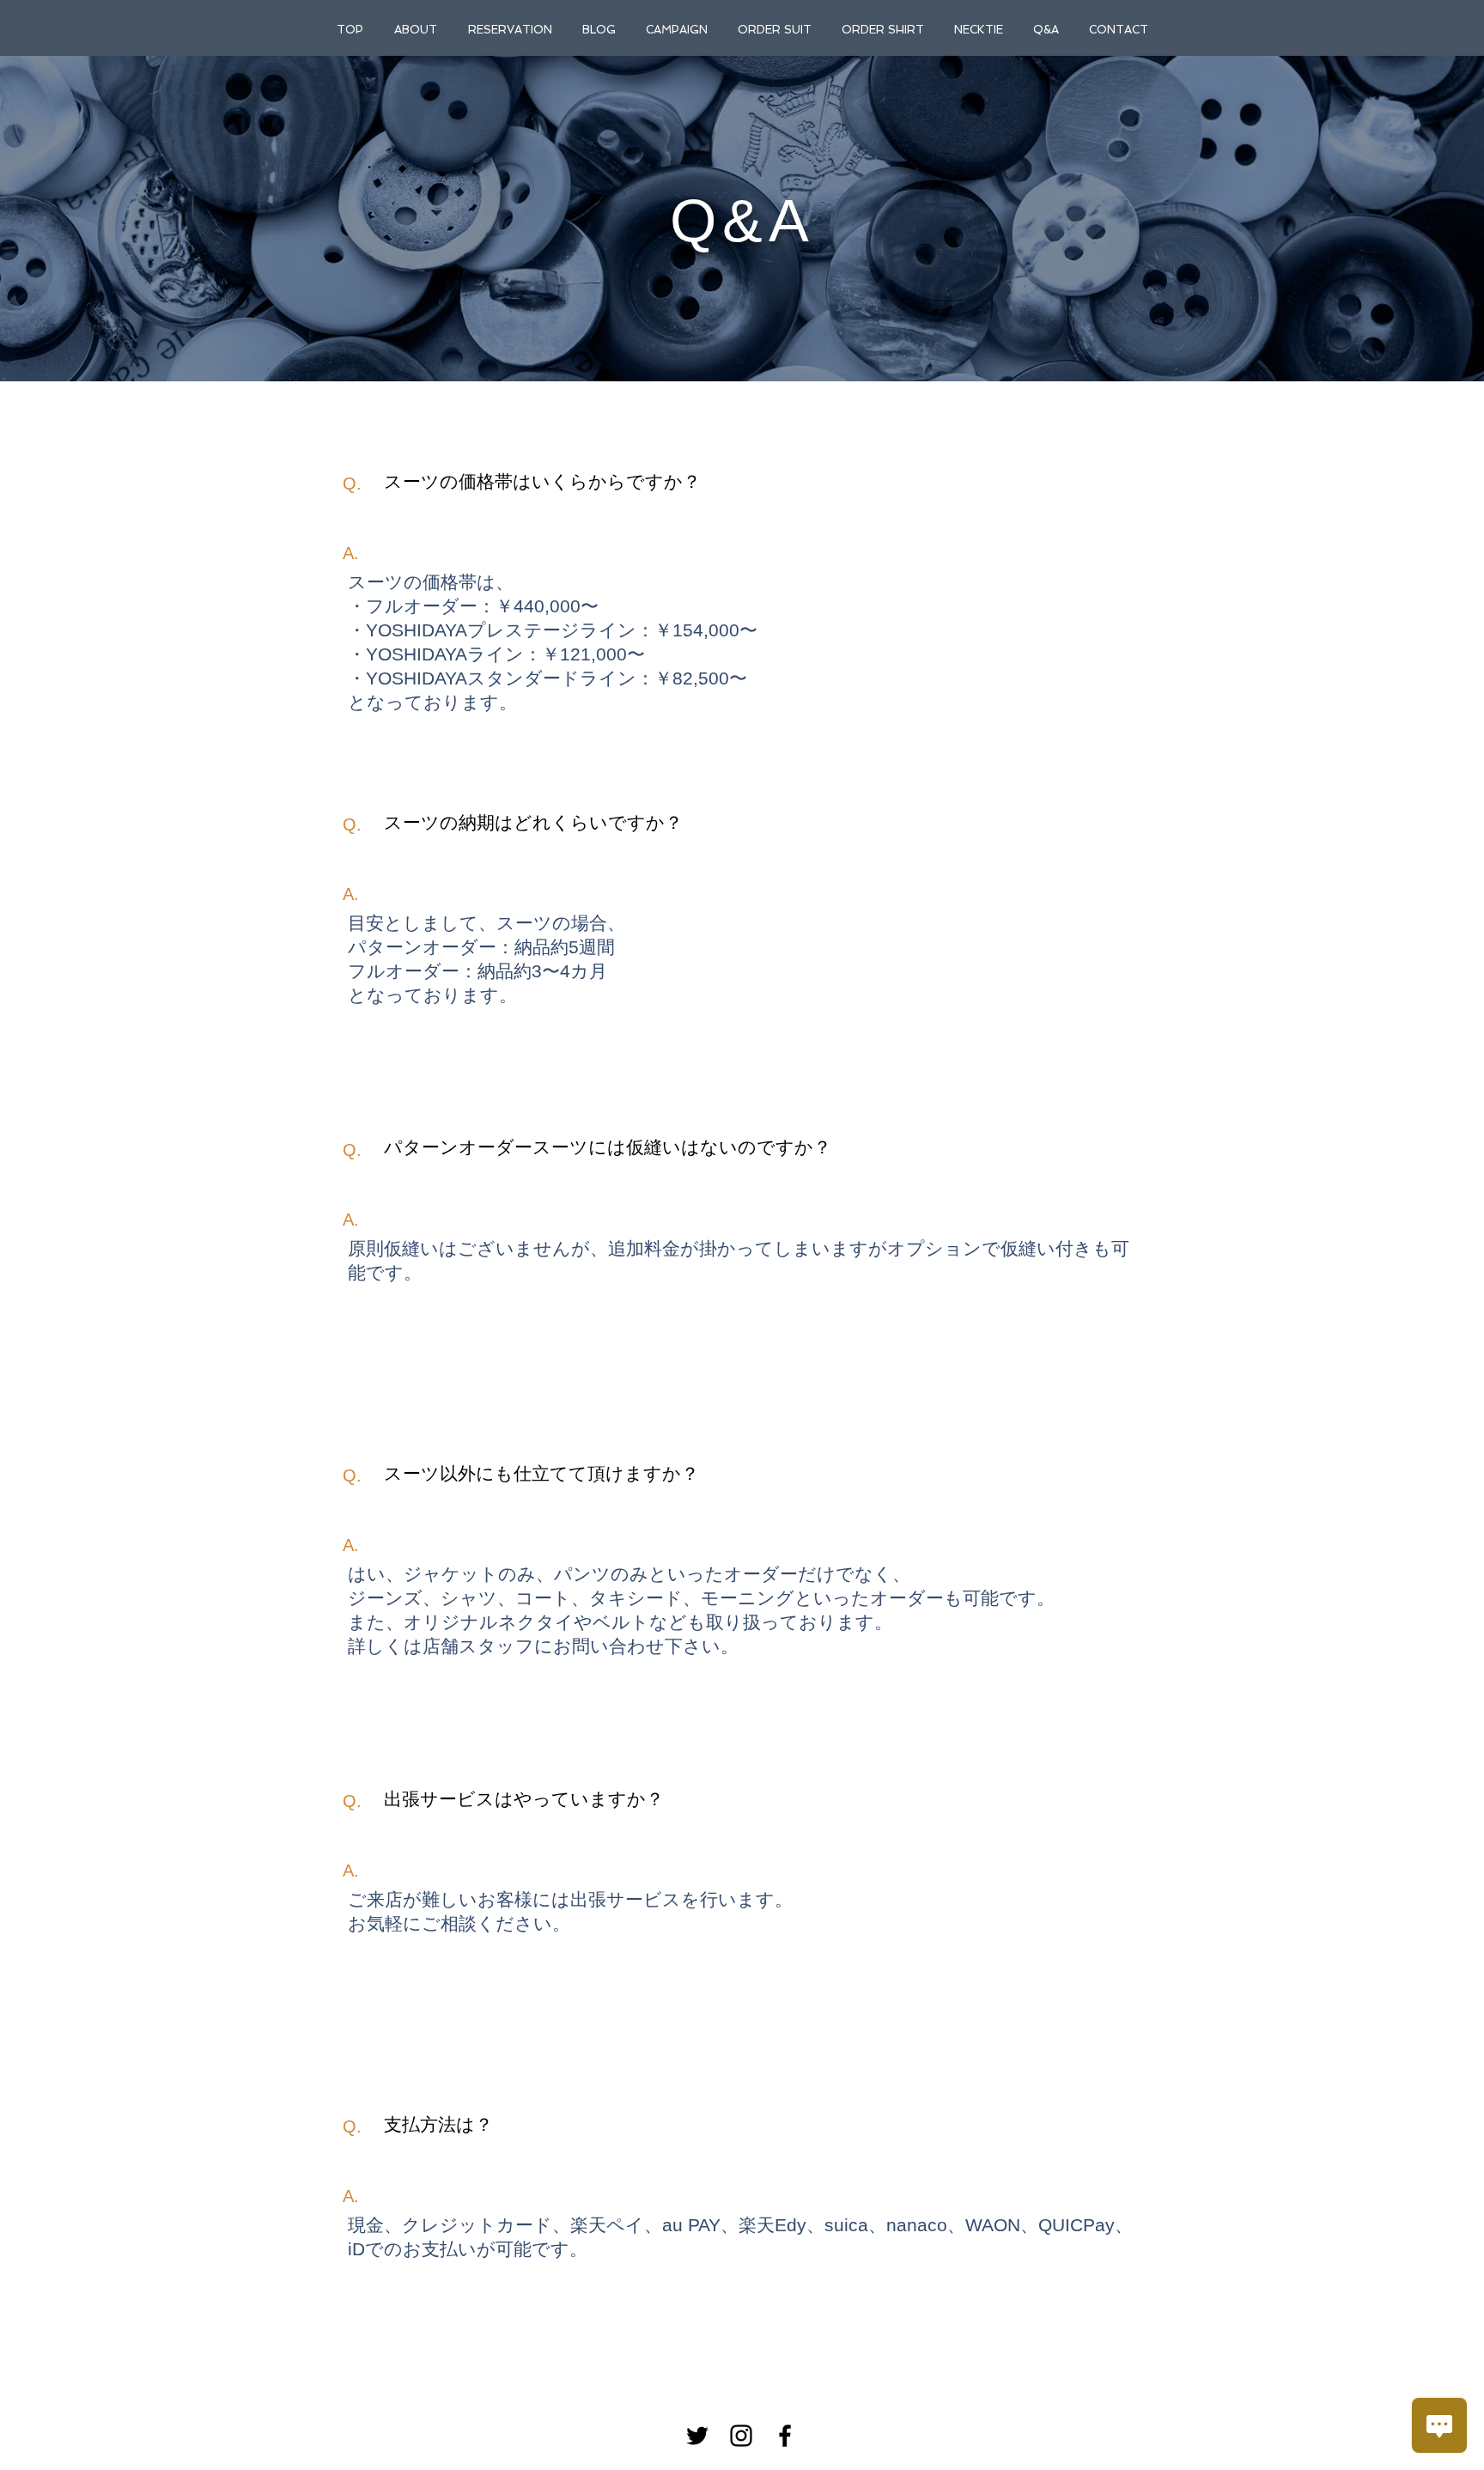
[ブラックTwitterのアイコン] (697, 2436)
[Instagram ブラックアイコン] (741, 2436)
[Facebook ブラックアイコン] (785, 2436)
